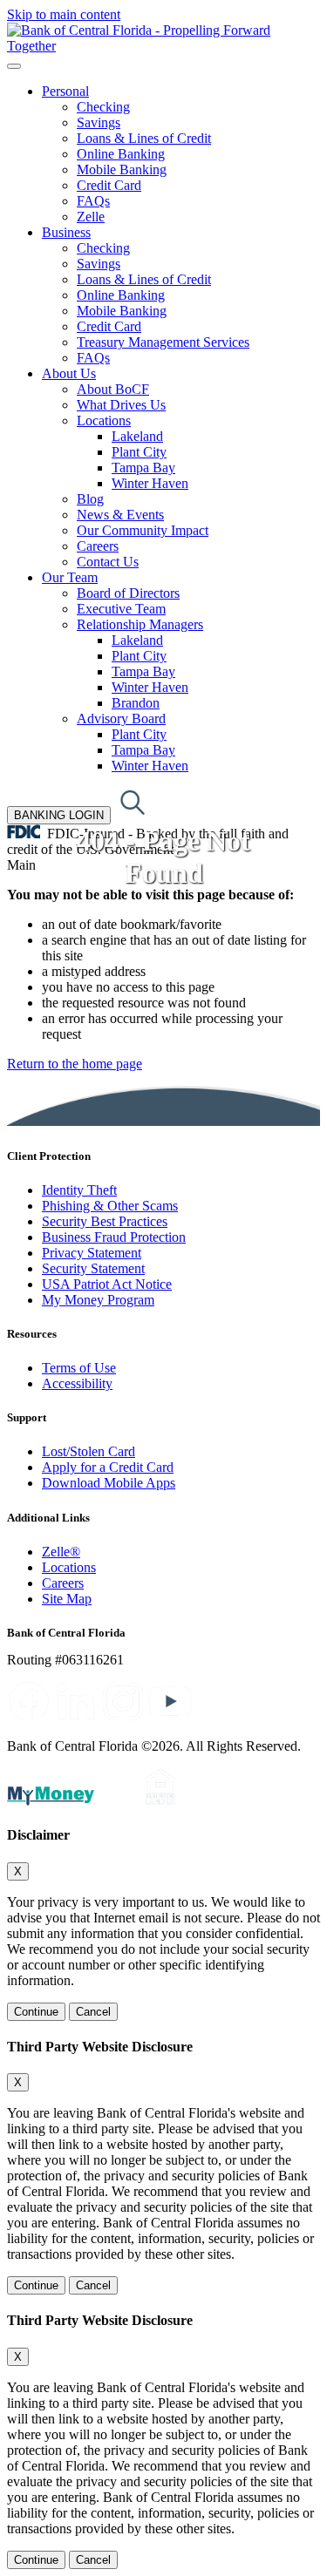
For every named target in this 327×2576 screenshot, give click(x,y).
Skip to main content (64, 14)
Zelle (91, 217)
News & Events (120, 515)
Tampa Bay (143, 468)
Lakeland (137, 436)
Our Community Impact (143, 530)
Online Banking (121, 154)
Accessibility (77, 1383)
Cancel (93, 2012)
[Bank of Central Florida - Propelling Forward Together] (163, 46)
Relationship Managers (140, 624)
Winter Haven (150, 483)
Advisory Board (121, 719)
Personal (65, 91)
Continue (36, 2012)
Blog (90, 499)
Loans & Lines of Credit (144, 138)
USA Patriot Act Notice (107, 1284)
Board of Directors (128, 593)
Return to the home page (75, 1064)
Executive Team (121, 609)
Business (66, 232)
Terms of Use (79, 1368)
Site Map (67, 1599)
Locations (104, 420)
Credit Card (109, 185)
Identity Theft (79, 1190)
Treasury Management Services (163, 342)
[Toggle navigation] (14, 66)
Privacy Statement (92, 1253)
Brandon (136, 703)
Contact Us (108, 562)
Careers (98, 546)
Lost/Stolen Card (89, 1451)
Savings (99, 122)
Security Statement (93, 1268)
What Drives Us (121, 405)
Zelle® (61, 1552)
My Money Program (98, 1300)
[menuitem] (181, 154)
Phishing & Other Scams (110, 1206)
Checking (103, 107)
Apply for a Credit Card (108, 1467)
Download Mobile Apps (109, 1483)
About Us (69, 373)
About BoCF (113, 389)
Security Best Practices (105, 1221)
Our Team (70, 577)
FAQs (93, 201)
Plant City (139, 452)
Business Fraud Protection (114, 1237)
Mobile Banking (122, 169)
